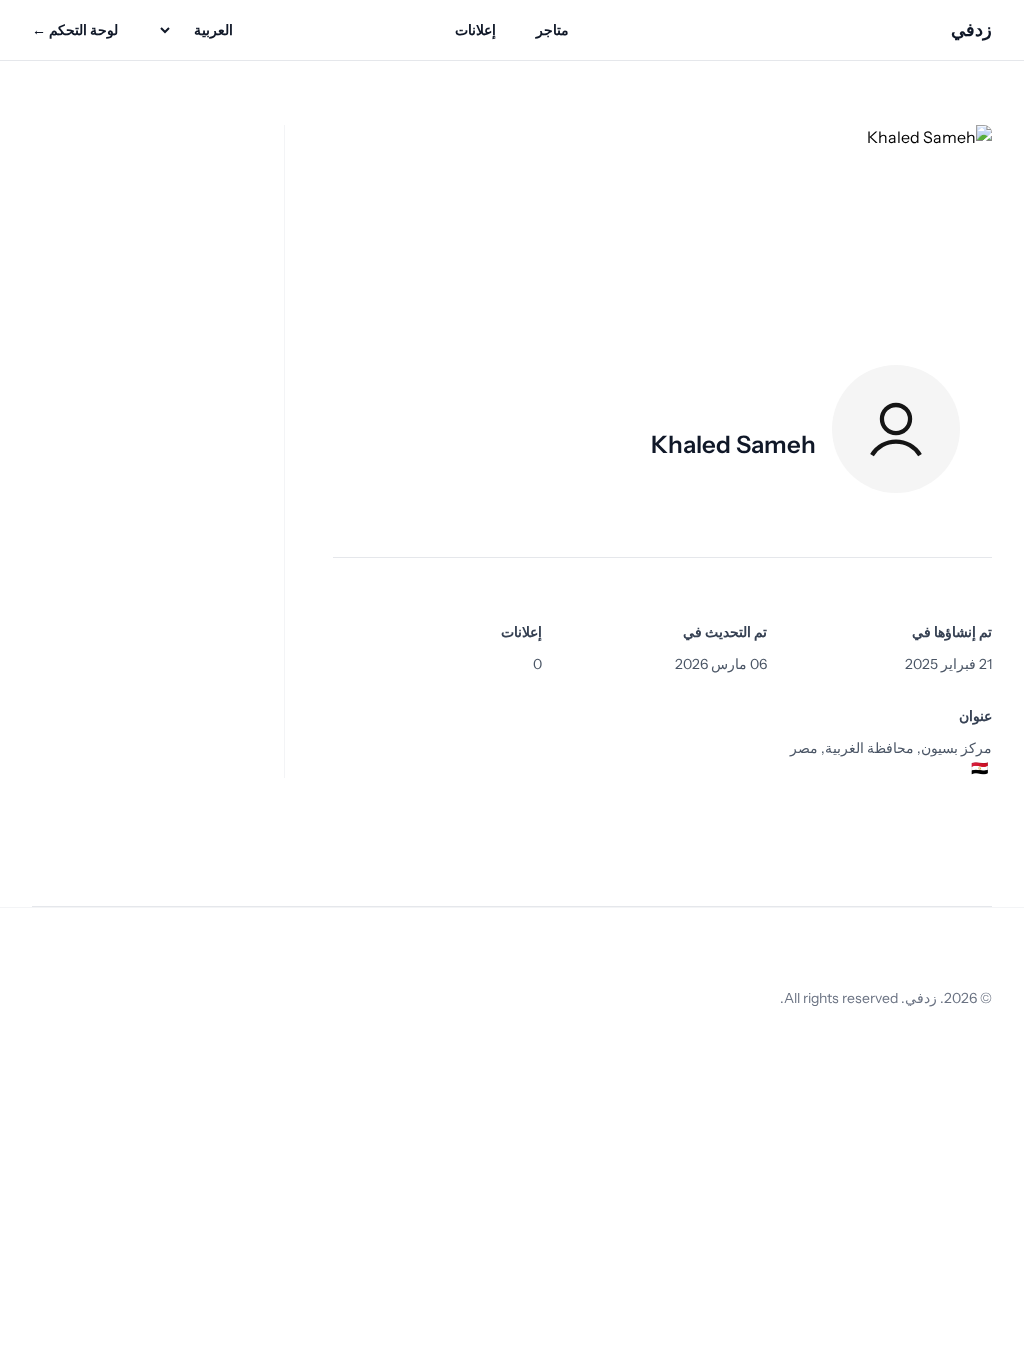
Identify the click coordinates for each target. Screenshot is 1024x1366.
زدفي (971, 30)
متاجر (552, 30)
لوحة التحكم (75, 30)
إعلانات (475, 30)
